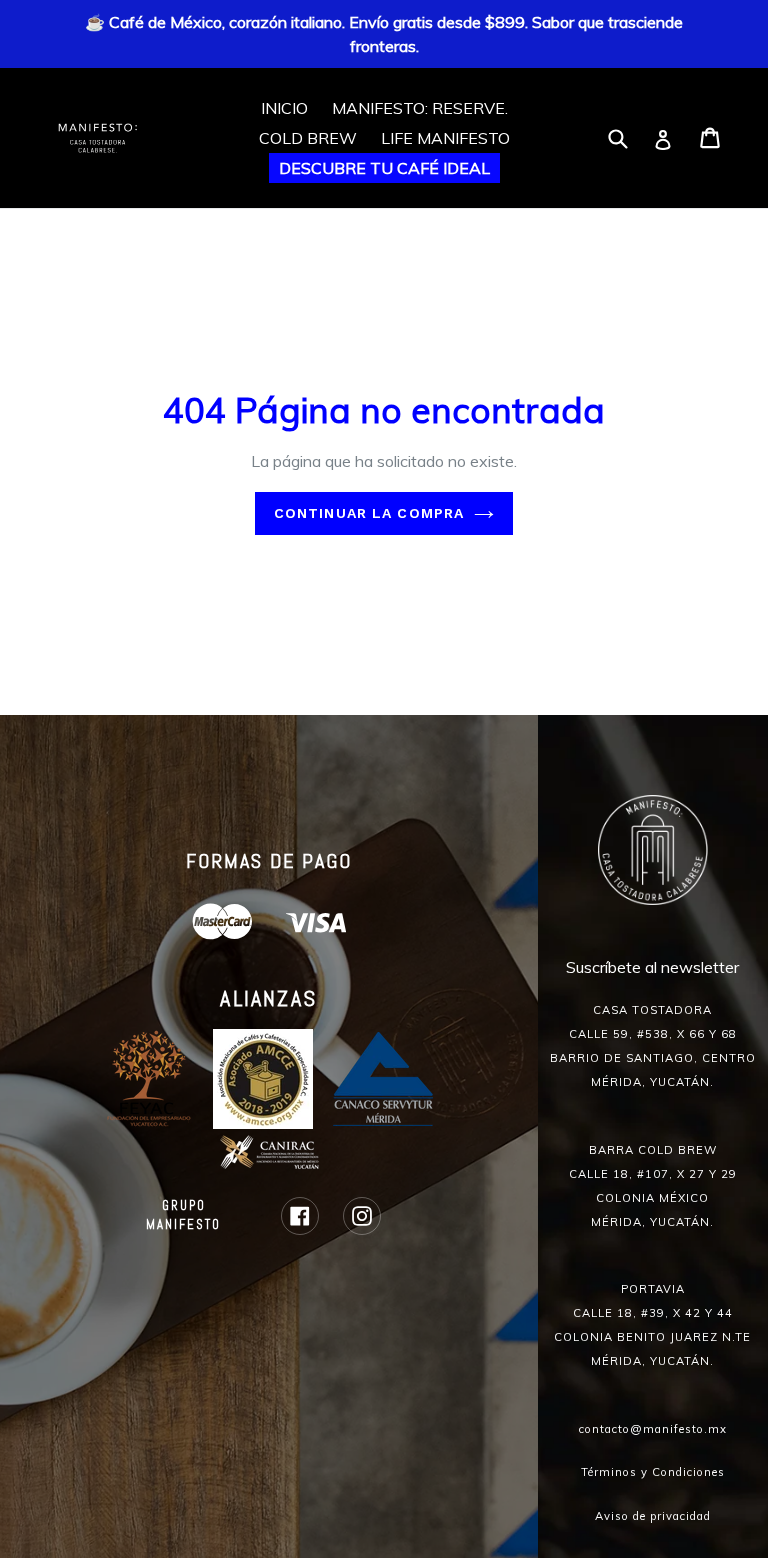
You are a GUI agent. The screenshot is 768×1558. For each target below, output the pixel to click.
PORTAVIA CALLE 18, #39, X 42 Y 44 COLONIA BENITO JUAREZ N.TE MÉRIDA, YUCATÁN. (652, 1325)
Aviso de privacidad (653, 1516)
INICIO (284, 108)
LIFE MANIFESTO (445, 138)
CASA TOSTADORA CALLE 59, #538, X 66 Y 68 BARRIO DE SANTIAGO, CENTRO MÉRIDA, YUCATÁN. (653, 1046)
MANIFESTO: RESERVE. (420, 108)
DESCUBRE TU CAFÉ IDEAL (384, 168)
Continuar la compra (369, 513)
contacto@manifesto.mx (653, 1429)
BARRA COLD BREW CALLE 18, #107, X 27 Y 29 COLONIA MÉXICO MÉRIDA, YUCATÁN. (653, 1186)
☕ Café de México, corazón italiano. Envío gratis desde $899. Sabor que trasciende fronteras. (384, 34)
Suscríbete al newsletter (652, 967)
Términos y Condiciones (653, 1472)
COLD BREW (308, 138)
